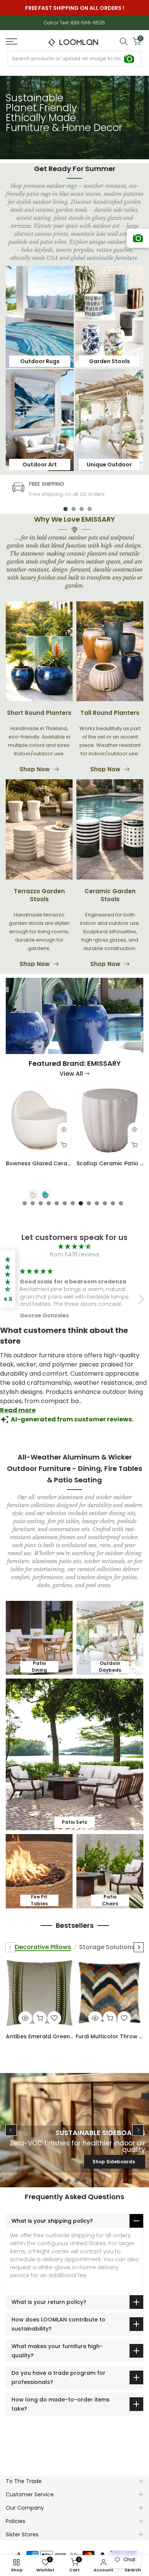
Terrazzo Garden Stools (39, 895)
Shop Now (35, 769)
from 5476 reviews (75, 1254)
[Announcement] (74, 8)
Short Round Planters (39, 713)
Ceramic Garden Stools (110, 895)
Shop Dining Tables (111, 2162)
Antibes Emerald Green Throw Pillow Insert (40, 2036)
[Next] (139, 1947)
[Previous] (10, 1947)
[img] (74, 1247)
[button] (139, 1299)
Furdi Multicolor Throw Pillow (109, 2036)
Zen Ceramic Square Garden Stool (46, 1163)
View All (71, 1074)
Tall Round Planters (110, 713)
